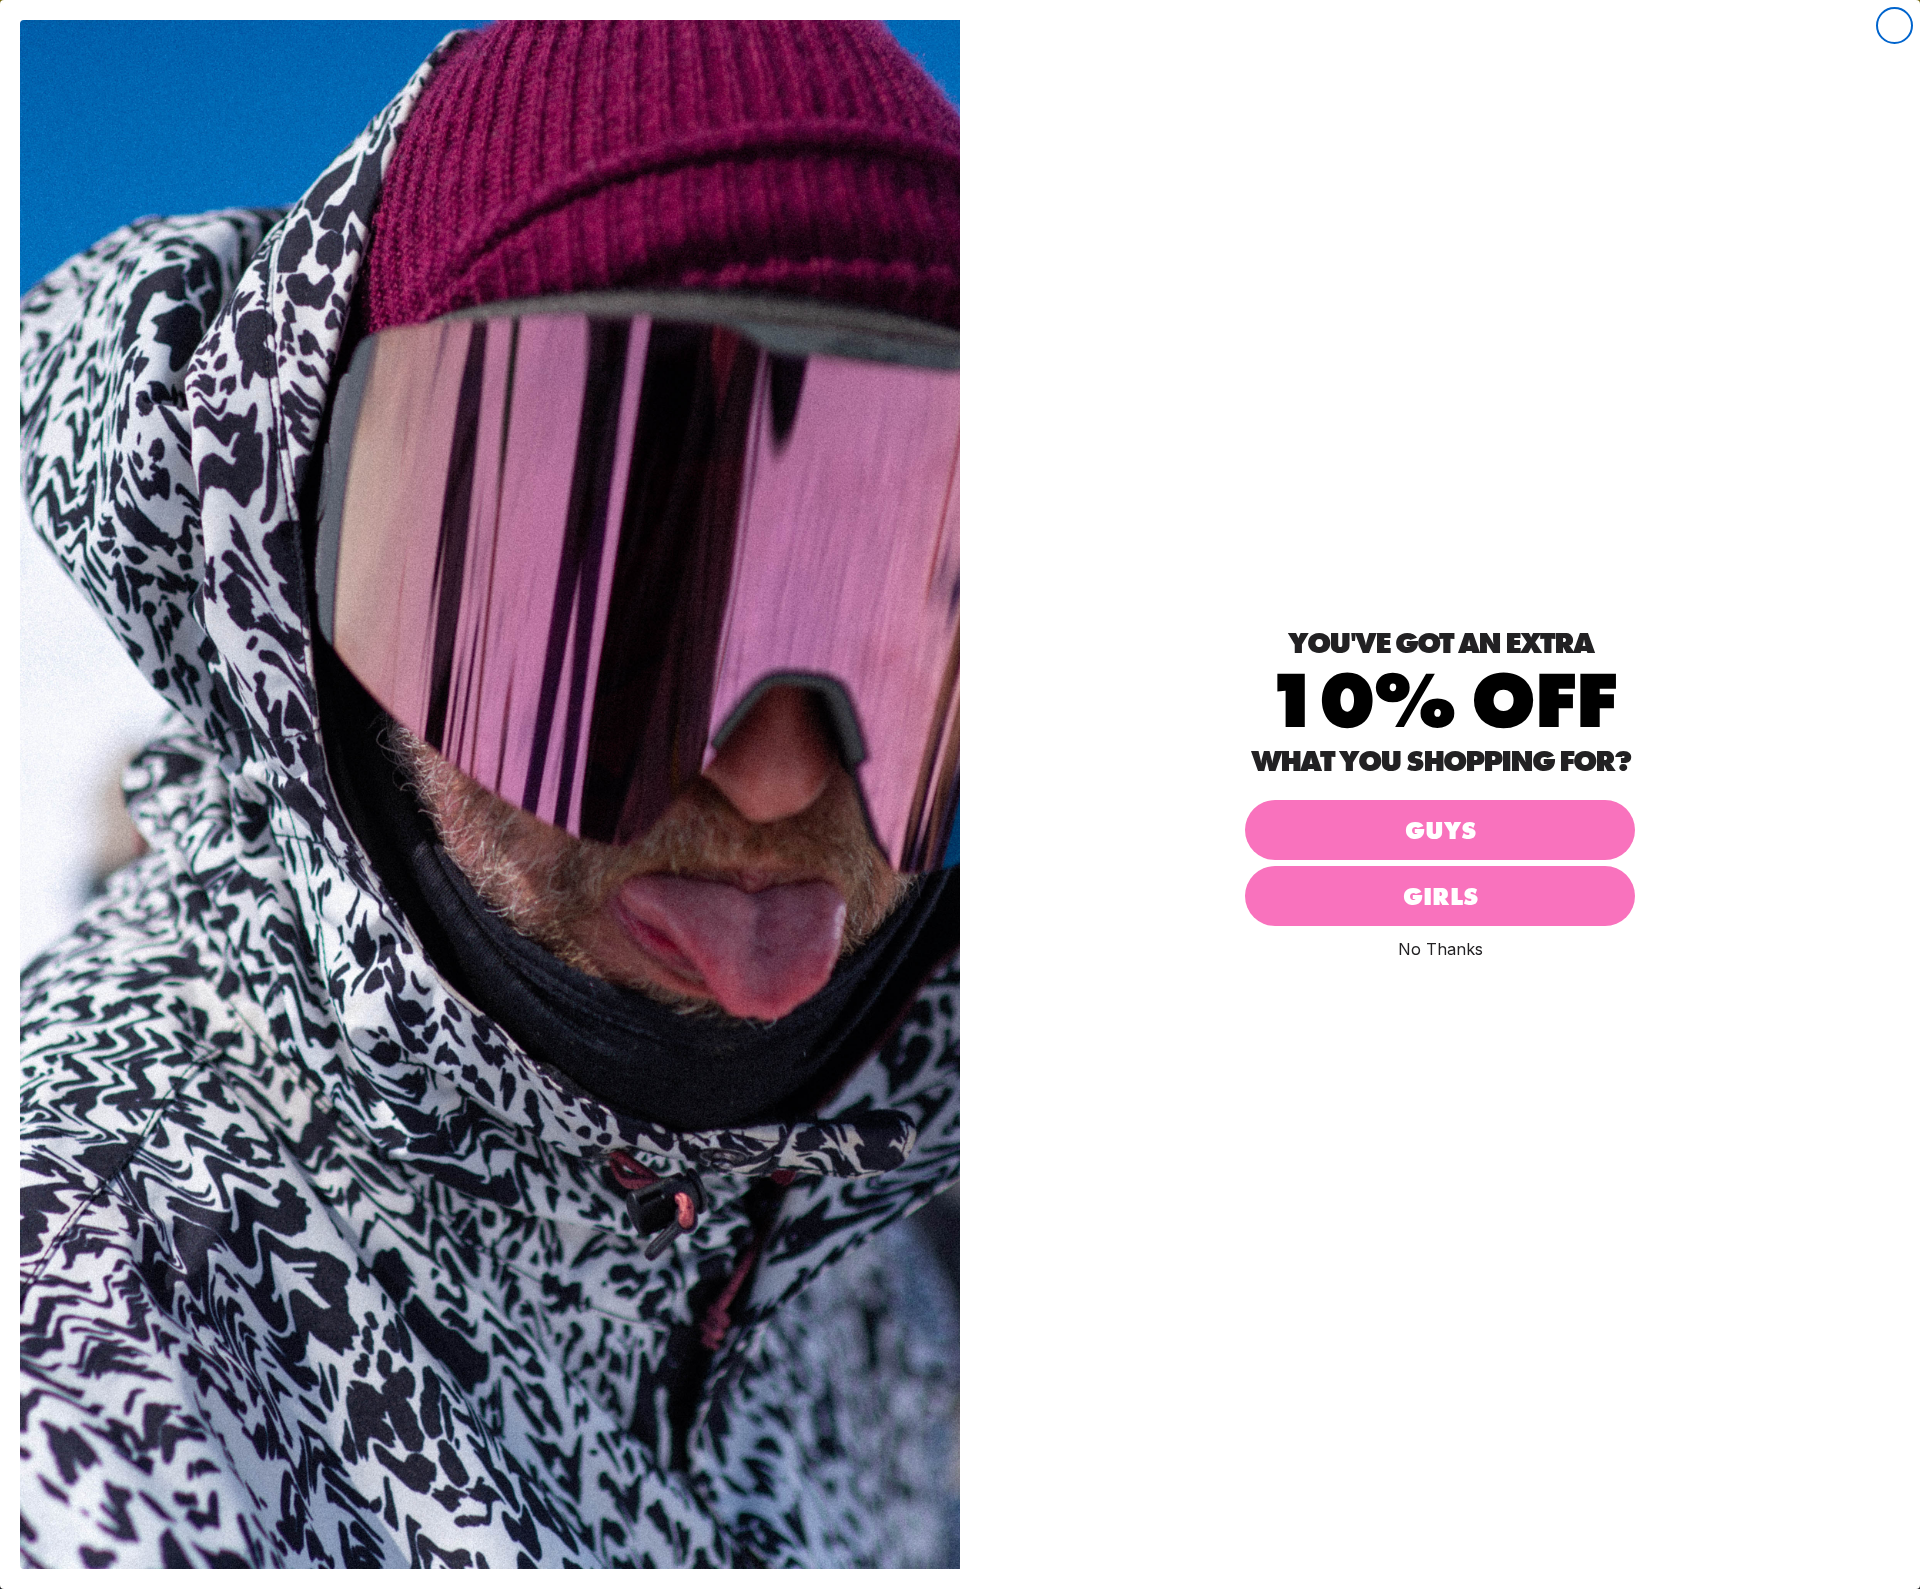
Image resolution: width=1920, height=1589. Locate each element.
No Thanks (1440, 948)
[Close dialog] (1894, 25)
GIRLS (1440, 896)
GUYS (1440, 830)
